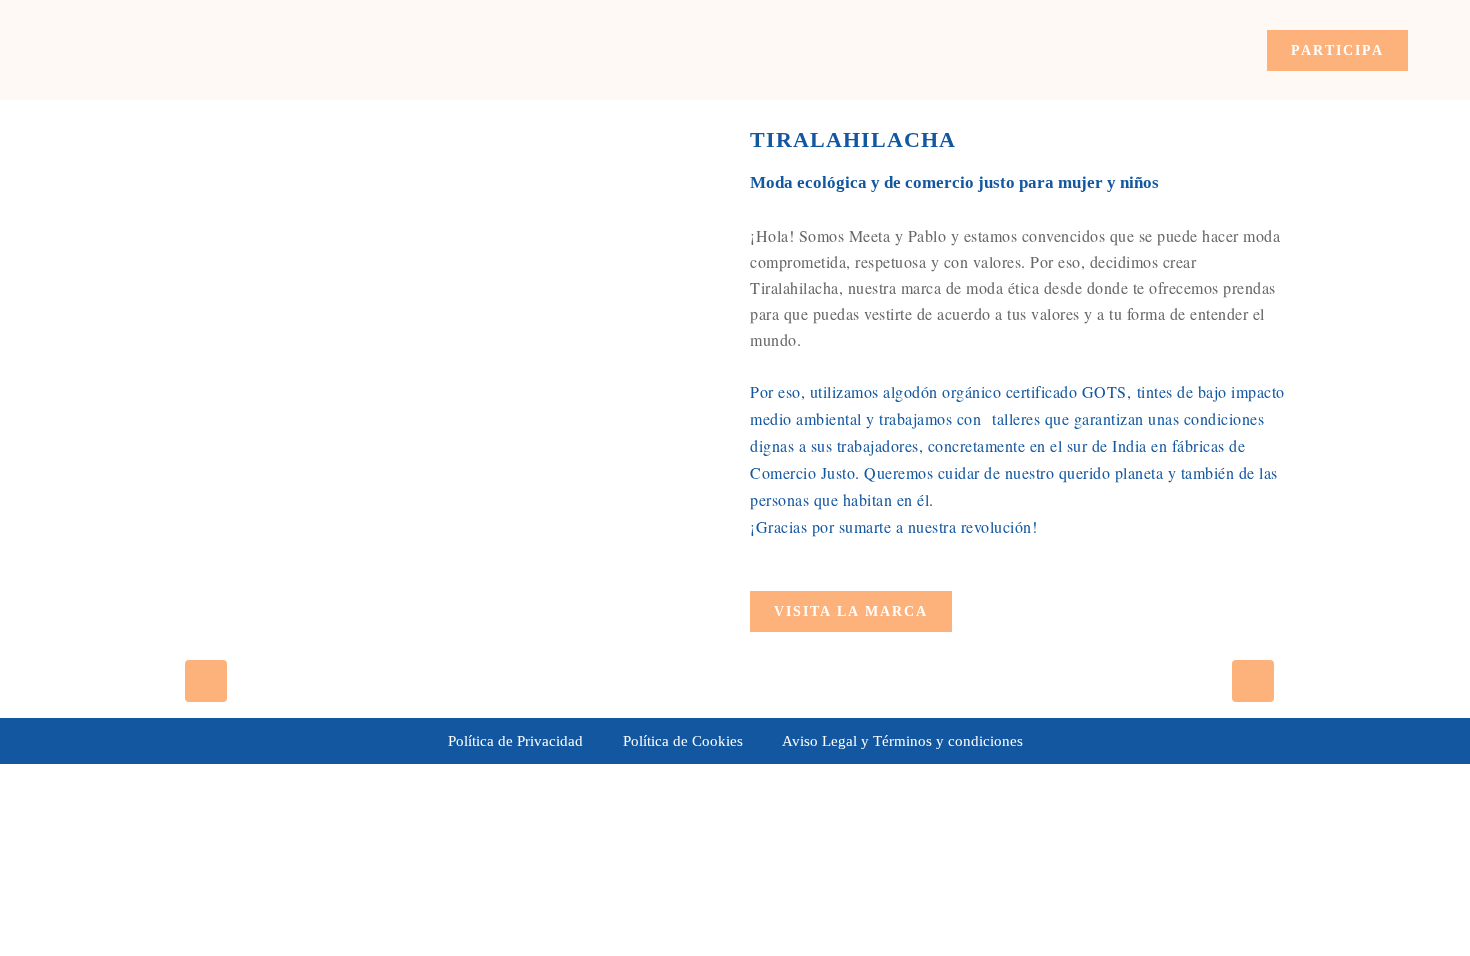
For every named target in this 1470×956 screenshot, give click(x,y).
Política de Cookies (683, 741)
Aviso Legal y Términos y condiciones (902, 741)
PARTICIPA (1337, 50)
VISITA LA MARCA (851, 611)
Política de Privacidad (515, 741)
